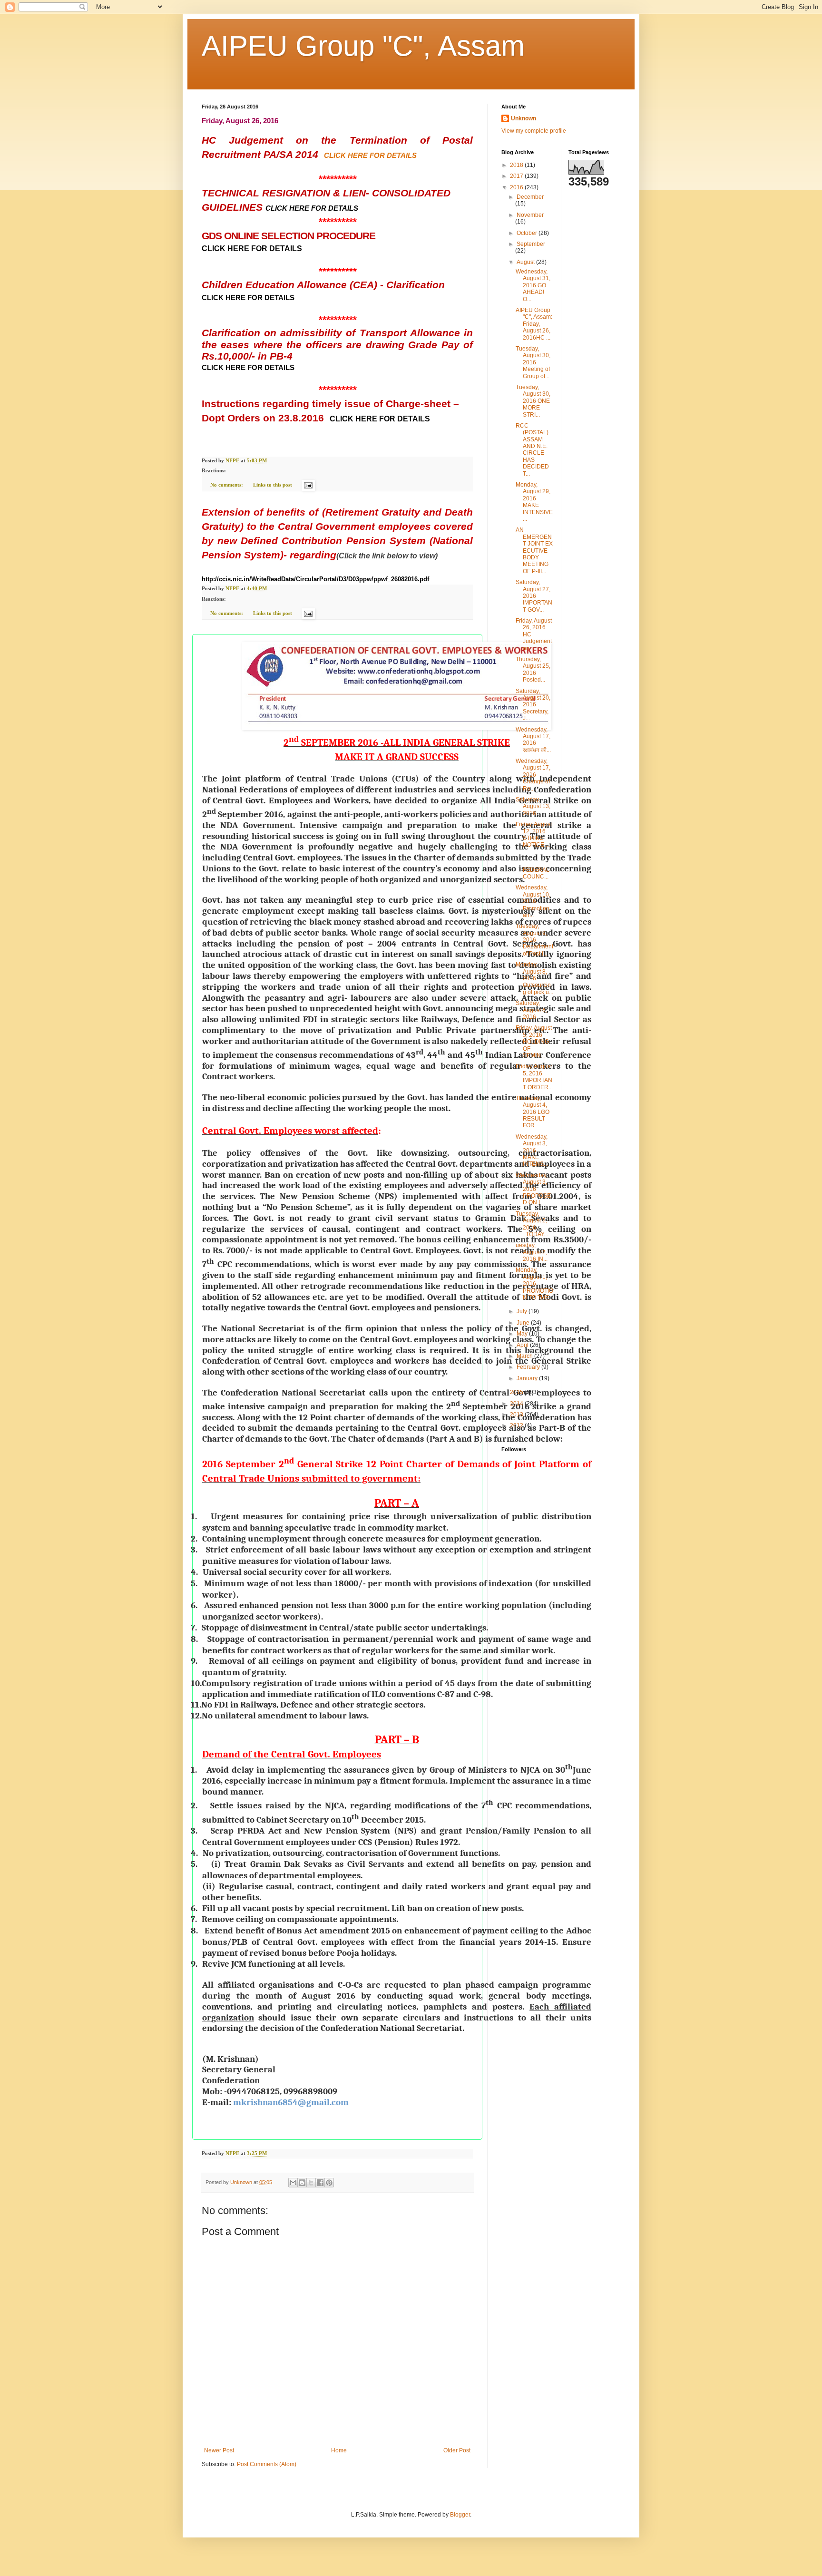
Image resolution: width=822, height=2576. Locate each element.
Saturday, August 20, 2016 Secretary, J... (533, 705)
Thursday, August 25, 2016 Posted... (533, 669)
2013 (517, 1415)
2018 (517, 165)
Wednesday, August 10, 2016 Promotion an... (533, 901)
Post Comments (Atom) (267, 2464)
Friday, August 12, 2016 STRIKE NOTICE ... (534, 834)
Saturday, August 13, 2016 (533, 806)
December (530, 197)
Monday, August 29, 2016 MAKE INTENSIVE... (534, 502)
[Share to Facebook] (320, 2183)
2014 (517, 1404)
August (526, 262)
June (524, 1323)
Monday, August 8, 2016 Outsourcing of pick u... (534, 978)
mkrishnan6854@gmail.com (291, 2102)
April (523, 1345)
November (530, 215)
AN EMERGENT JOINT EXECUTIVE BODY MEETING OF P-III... (534, 550)
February (529, 1367)
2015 (517, 1392)
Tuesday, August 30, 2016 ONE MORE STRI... (533, 401)
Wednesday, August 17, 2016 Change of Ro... (533, 775)
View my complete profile (534, 131)
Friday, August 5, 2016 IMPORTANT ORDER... (534, 1077)
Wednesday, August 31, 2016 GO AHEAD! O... (533, 285)
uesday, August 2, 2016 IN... (532, 1252)
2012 (517, 1425)
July (523, 1311)
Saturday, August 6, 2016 (531, 1010)
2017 (517, 176)
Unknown (524, 118)
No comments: (227, 485)
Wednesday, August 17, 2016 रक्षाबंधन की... (533, 740)
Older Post (457, 2450)
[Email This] (293, 2183)
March (525, 1356)
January (528, 1378)
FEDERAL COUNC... (533, 866)
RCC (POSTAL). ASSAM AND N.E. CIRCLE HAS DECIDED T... (533, 450)
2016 (517, 187)
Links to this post (273, 485)
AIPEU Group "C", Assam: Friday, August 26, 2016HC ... (534, 324)
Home (339, 2450)
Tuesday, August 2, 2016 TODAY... (532, 1224)
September (531, 244)
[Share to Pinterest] (329, 2183)
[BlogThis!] (302, 2183)
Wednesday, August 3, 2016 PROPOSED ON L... (533, 1189)
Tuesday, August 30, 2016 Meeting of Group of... (533, 362)
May (523, 1334)
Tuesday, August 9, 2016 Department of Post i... (534, 940)
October (528, 233)
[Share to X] (311, 2183)
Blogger (460, 2515)
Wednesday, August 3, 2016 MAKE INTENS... (532, 1151)
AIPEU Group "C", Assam (363, 46)
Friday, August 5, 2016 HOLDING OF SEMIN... (534, 1042)
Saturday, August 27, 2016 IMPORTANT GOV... (534, 596)
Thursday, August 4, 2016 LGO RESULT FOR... (533, 1112)
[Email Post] (308, 485)
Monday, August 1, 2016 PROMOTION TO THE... (534, 1284)
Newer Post (219, 2450)
